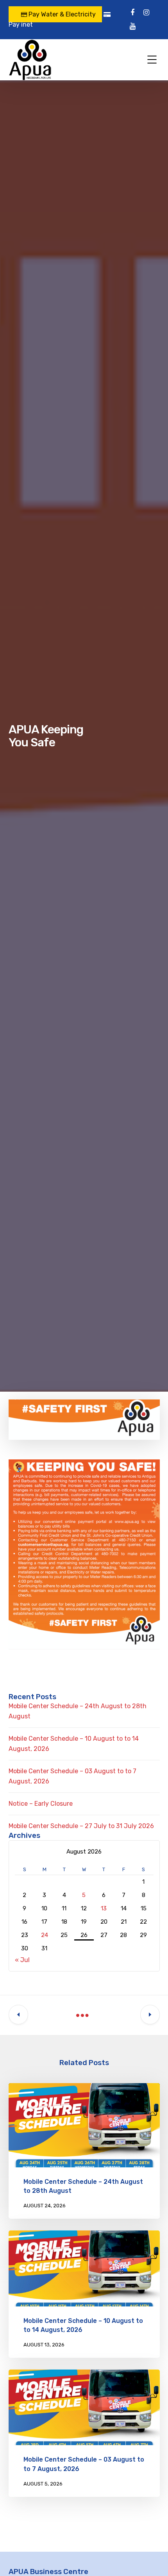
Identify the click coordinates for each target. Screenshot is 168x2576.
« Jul (22, 1960)
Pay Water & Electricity (61, 14)
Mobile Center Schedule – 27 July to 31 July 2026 (81, 1826)
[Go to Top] (152, 2558)
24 (45, 1935)
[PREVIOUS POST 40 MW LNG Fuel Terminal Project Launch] (18, 2015)
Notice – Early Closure (41, 1804)
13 (104, 1908)
